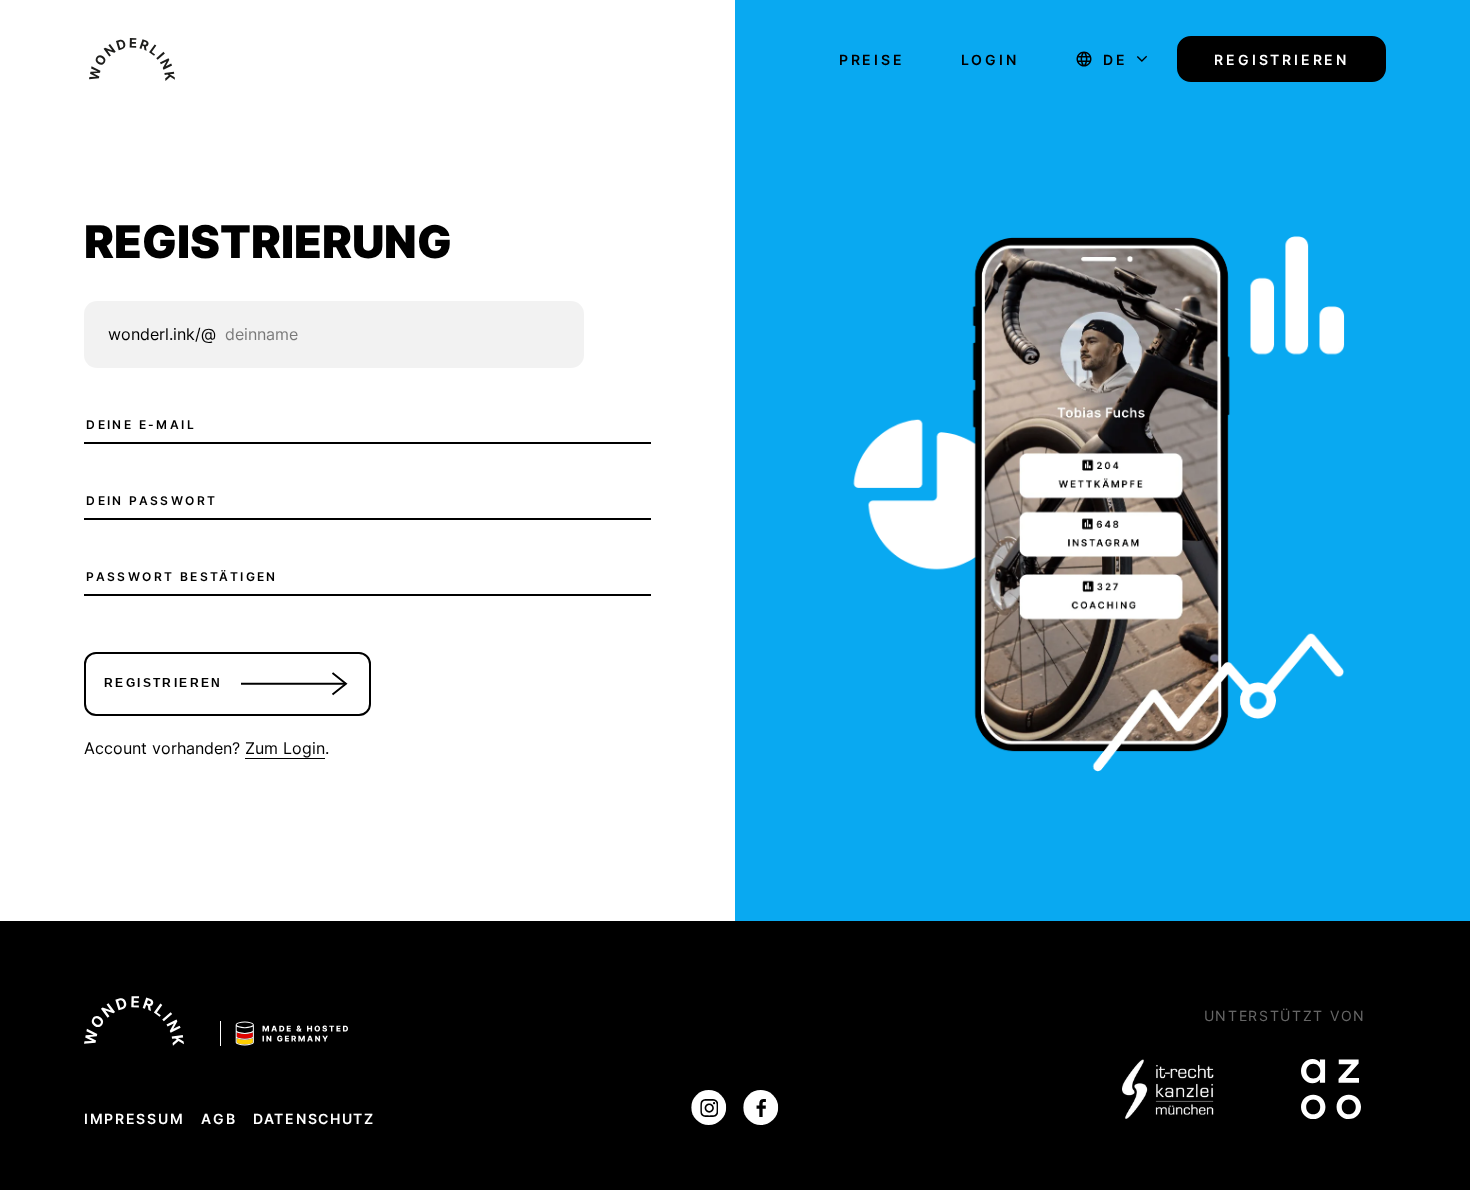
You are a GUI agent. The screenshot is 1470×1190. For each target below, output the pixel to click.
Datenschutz (314, 1118)
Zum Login (285, 748)
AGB (218, 1118)
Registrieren (1281, 59)
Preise (872, 59)
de (1115, 59)
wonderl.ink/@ (162, 334)
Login (990, 59)
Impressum (134, 1118)
